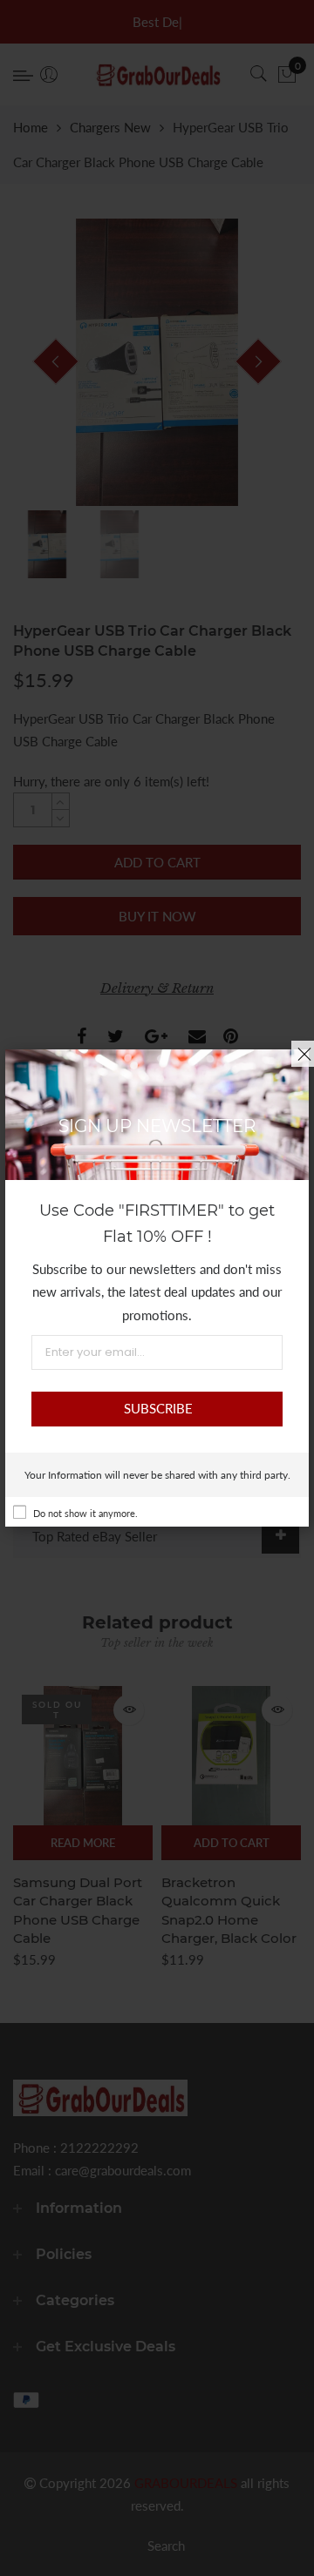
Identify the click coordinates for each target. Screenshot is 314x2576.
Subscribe (158, 1408)
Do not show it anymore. (85, 1513)
